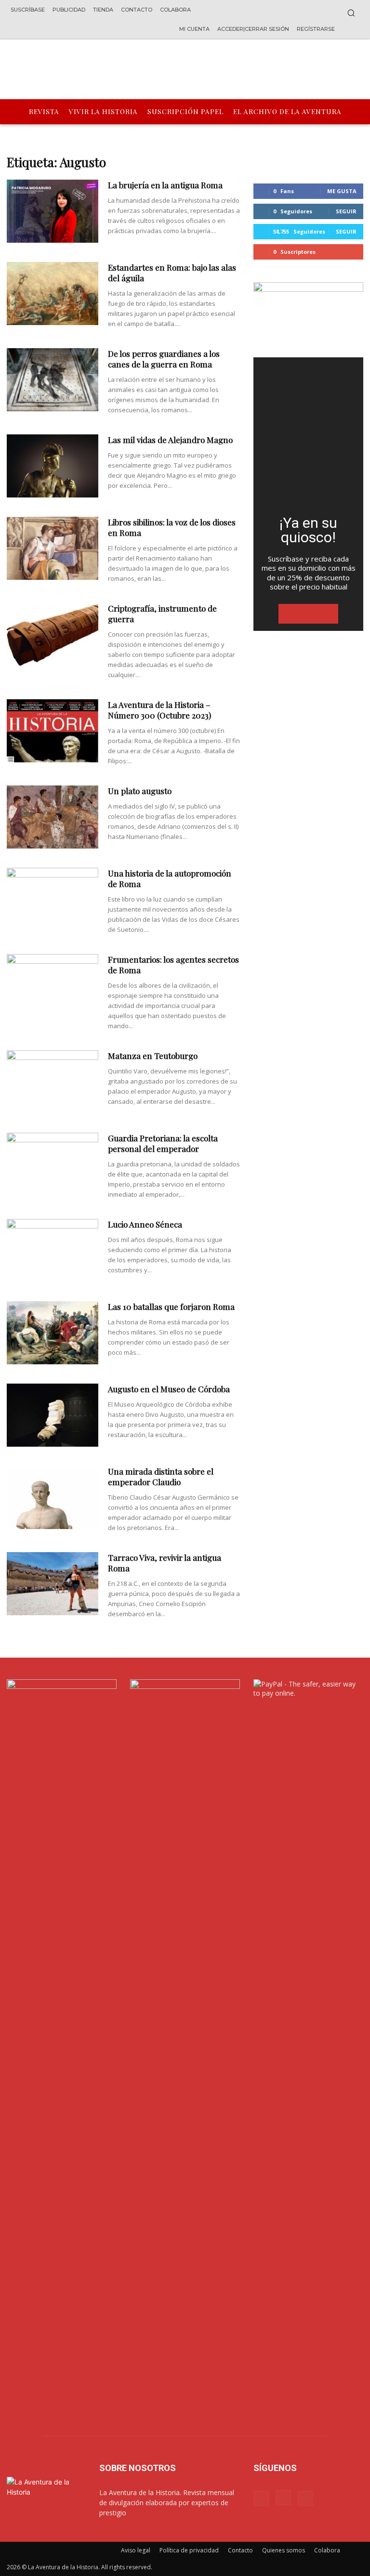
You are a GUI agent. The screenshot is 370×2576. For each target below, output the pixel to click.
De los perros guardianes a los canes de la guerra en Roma (164, 359)
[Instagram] (283, 2498)
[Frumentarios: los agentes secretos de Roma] (53, 986)
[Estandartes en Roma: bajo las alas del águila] (53, 294)
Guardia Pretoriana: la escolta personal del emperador (163, 1143)
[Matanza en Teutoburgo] (53, 1082)
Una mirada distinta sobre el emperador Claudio (161, 1477)
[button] (351, 13)
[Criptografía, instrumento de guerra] (53, 634)
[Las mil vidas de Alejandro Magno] (53, 466)
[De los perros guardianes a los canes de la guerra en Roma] (53, 380)
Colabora (327, 2550)
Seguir (346, 211)
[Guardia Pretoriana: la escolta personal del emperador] (53, 1164)
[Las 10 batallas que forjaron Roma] (53, 1333)
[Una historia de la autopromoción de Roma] (53, 899)
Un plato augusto (140, 791)
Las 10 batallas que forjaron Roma (171, 1307)
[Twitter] (305, 2498)
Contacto (240, 2550)
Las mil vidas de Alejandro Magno (170, 440)
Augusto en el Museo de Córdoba (169, 1389)
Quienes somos (284, 2550)
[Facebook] (261, 2498)
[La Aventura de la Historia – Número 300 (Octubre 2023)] (53, 731)
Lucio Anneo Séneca (145, 1224)
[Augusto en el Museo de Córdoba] (53, 1415)
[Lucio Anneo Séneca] (53, 1250)
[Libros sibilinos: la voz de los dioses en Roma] (53, 548)
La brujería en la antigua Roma (165, 185)
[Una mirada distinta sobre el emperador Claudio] (53, 1497)
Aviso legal (136, 2550)
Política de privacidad (189, 2550)
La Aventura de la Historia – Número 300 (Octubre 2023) (159, 710)
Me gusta (342, 191)
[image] (308, 432)
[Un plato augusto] (53, 817)
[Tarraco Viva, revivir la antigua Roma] (53, 1584)
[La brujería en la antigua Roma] (53, 211)
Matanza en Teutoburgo (153, 1056)
